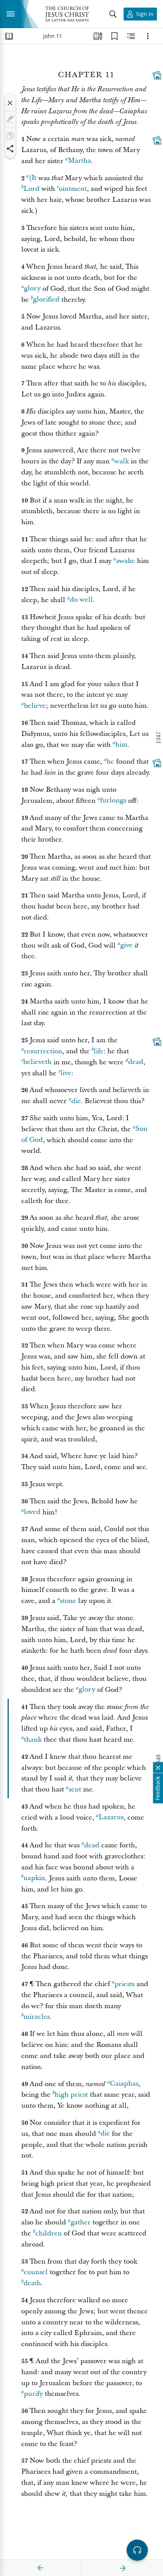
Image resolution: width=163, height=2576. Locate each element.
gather (81, 2222)
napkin (34, 1878)
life (99, 1051)
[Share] (10, 149)
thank (33, 1740)
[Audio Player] (137, 2550)
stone (68, 1601)
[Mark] (10, 119)
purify (33, 2394)
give (126, 946)
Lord (31, 189)
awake (125, 561)
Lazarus (111, 1817)
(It (33, 178)
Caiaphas (124, 2084)
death (32, 2283)
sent (75, 1789)
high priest (71, 2095)
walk (121, 461)
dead (136, 1062)
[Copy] (10, 136)
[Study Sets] (98, 36)
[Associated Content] (157, 75)
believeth (37, 1062)
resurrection (43, 1051)
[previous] (41, 2568)
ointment (73, 189)
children (49, 2233)
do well (81, 600)
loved (32, 1512)
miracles (37, 2017)
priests (125, 1984)
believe (35, 706)
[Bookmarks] (114, 36)
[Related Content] (131, 36)
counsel (36, 2272)
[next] (122, 2568)
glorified (46, 300)
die (76, 1101)
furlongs (113, 801)
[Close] (10, 103)
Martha (79, 161)
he (110, 762)
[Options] (148, 36)
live (66, 1073)
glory (32, 289)
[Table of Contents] (9, 36)
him (121, 745)
